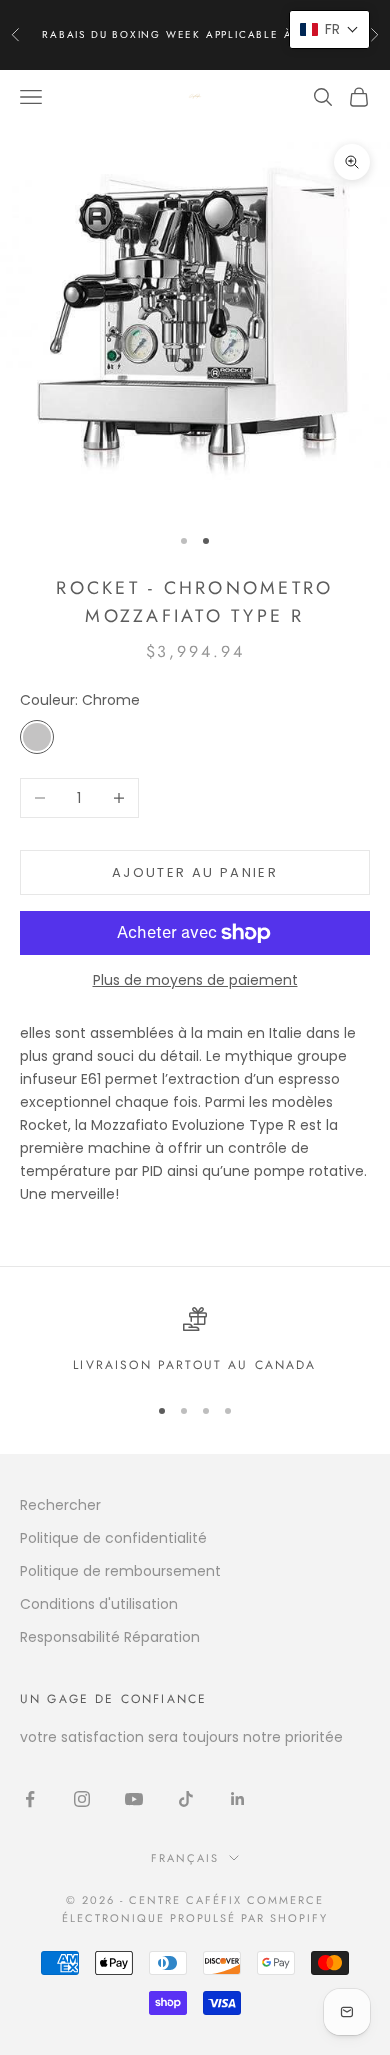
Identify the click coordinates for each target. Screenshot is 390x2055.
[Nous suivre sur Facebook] (30, 1799)
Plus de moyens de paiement (195, 980)
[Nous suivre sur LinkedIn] (238, 1799)
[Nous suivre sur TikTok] (186, 1799)
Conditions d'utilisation (99, 1604)
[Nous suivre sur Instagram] (82, 1799)
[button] (329, 29)
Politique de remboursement (120, 1571)
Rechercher (60, 1505)
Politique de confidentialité (113, 1538)
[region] (195, 1341)
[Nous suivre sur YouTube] (134, 1799)
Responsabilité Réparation (110, 1637)
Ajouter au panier (195, 872)
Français (185, 1858)
